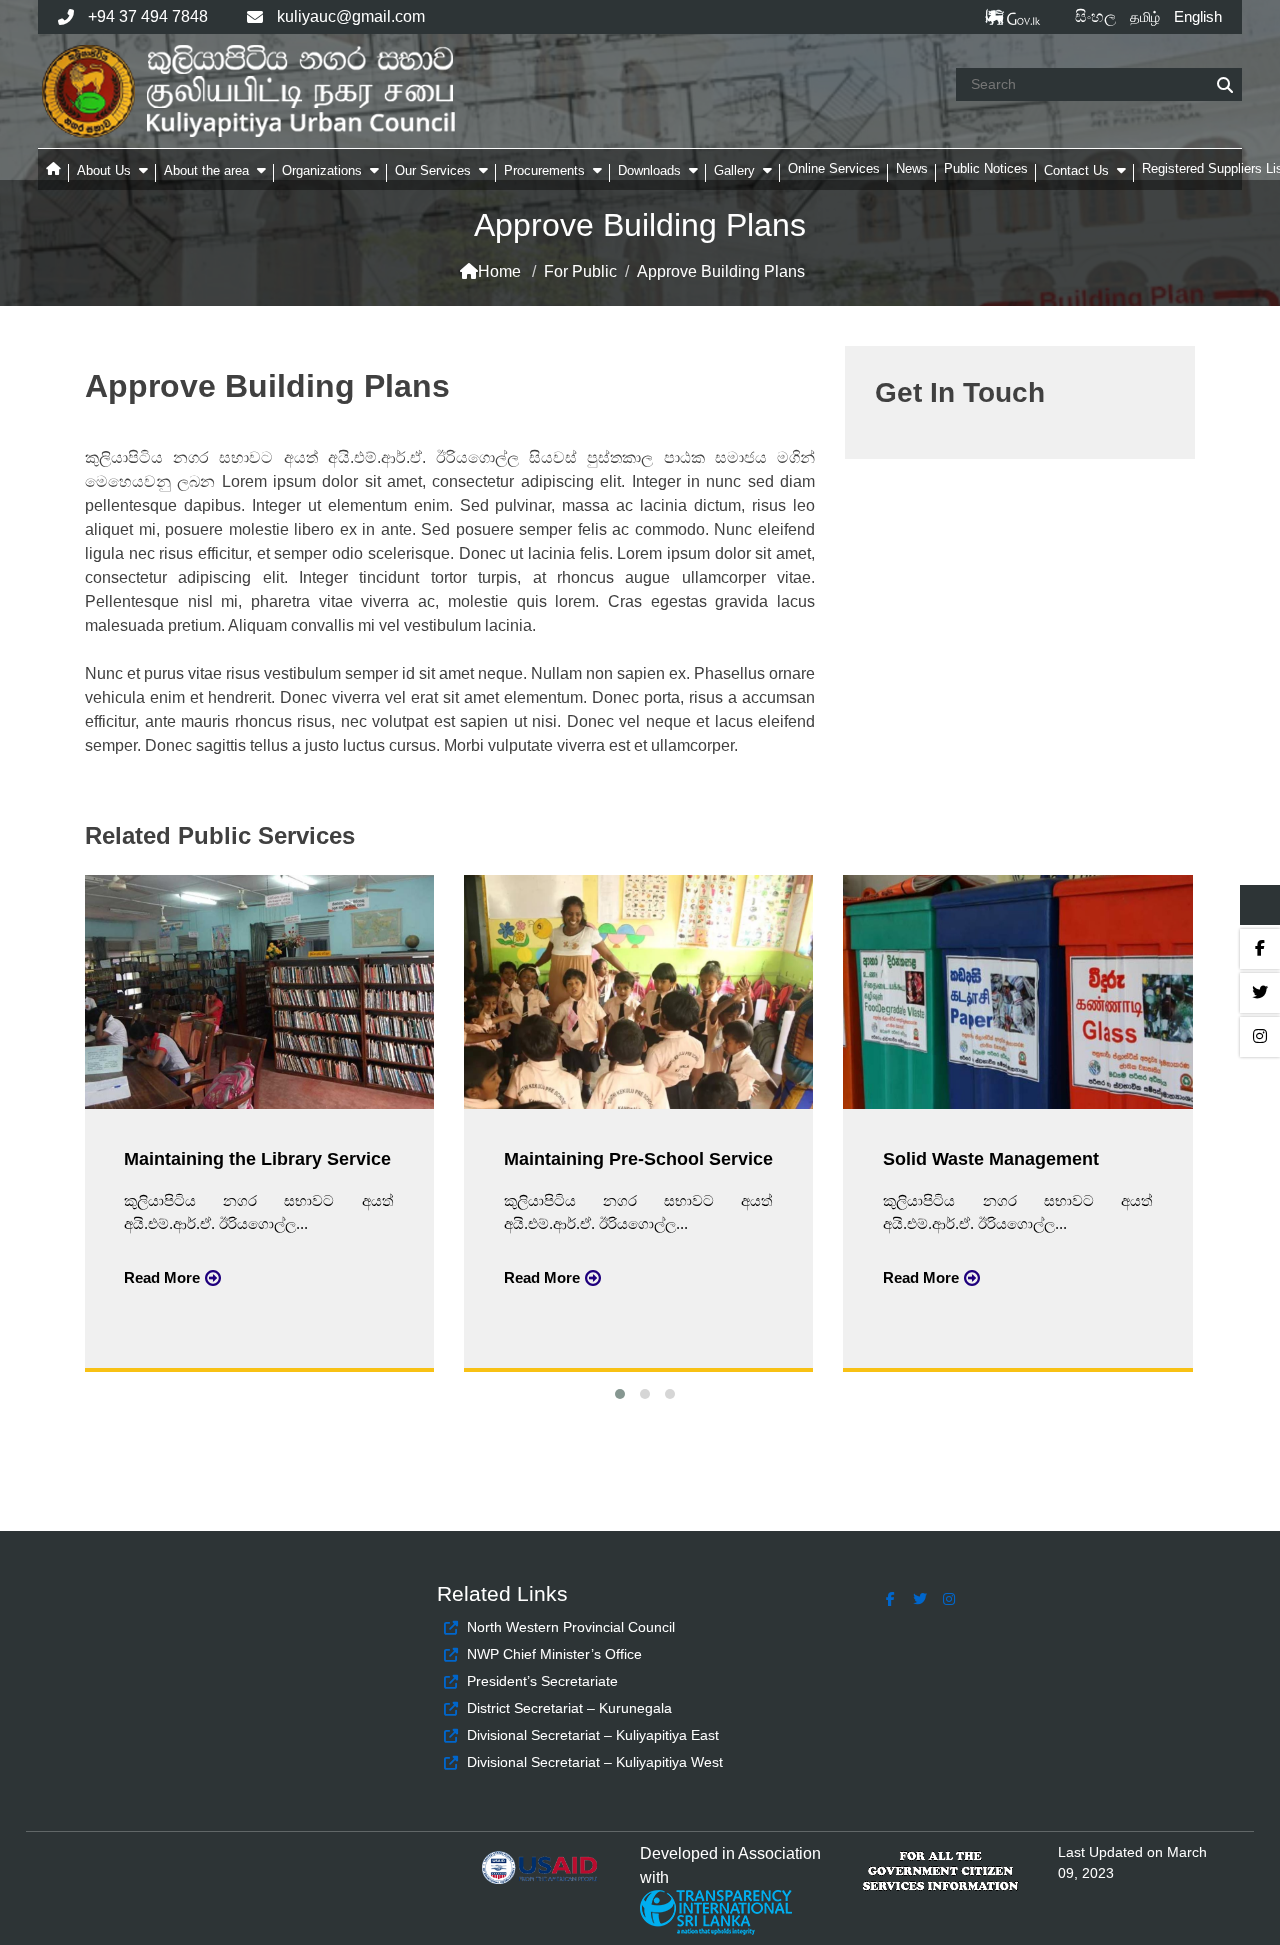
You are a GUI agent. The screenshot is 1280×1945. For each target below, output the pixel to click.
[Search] (1225, 85)
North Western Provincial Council (571, 1627)
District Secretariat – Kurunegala (569, 1708)
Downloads (649, 170)
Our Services (433, 170)
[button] (615, 1391)
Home (499, 271)
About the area (206, 170)
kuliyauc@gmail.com (351, 16)
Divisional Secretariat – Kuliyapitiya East (593, 1735)
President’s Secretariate (542, 1681)
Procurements (544, 170)
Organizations (322, 170)
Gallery (734, 170)
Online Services (834, 168)
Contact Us (1076, 170)
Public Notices (986, 168)
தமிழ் (1145, 17)
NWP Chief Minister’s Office (554, 1654)
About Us (104, 170)
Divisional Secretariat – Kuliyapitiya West (595, 1762)
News (912, 168)
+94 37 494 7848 (148, 16)
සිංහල (1095, 16)
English (1198, 16)
